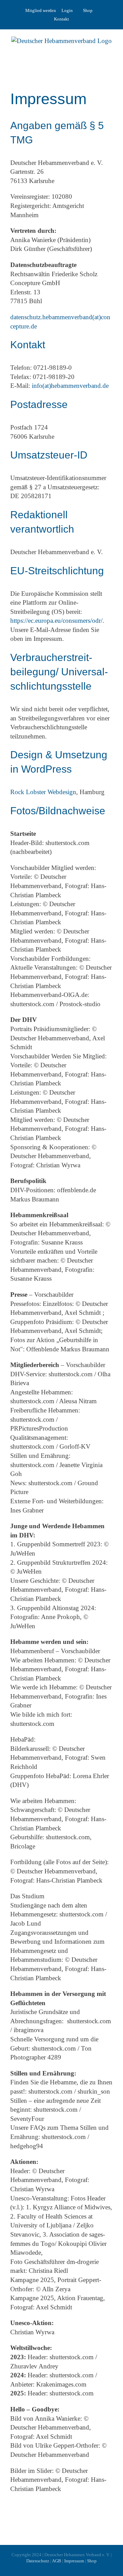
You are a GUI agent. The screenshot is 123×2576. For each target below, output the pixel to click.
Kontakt (61, 19)
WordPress (46, 769)
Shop (88, 10)
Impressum (74, 2561)
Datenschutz (38, 2561)
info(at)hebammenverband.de (70, 386)
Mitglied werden (41, 10)
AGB (57, 2561)
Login (67, 10)
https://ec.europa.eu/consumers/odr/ (56, 621)
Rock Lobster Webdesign (43, 792)
